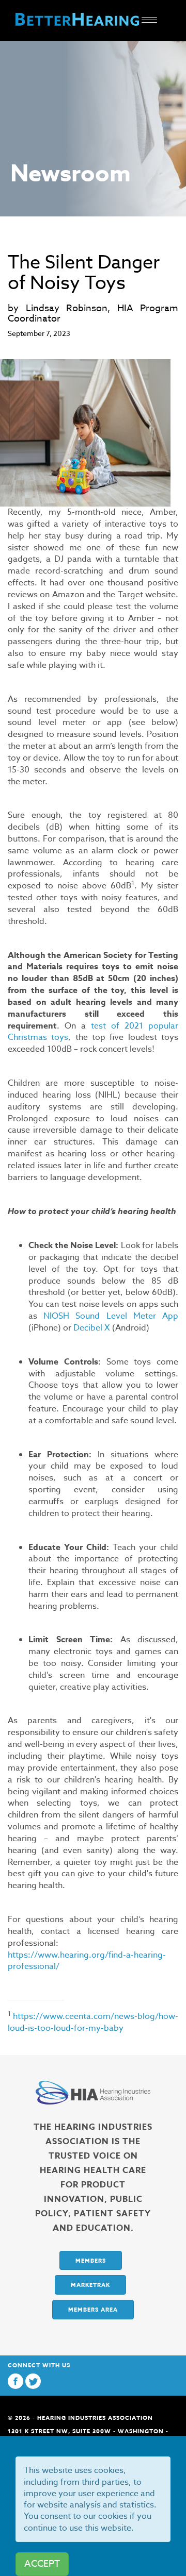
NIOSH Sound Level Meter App (111, 1316)
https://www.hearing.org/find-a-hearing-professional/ (87, 1961)
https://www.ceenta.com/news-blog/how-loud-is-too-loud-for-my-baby (93, 2022)
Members (91, 2260)
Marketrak (90, 2285)
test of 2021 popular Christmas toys (93, 1032)
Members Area (93, 2309)
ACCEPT (42, 2564)
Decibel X (92, 1328)
